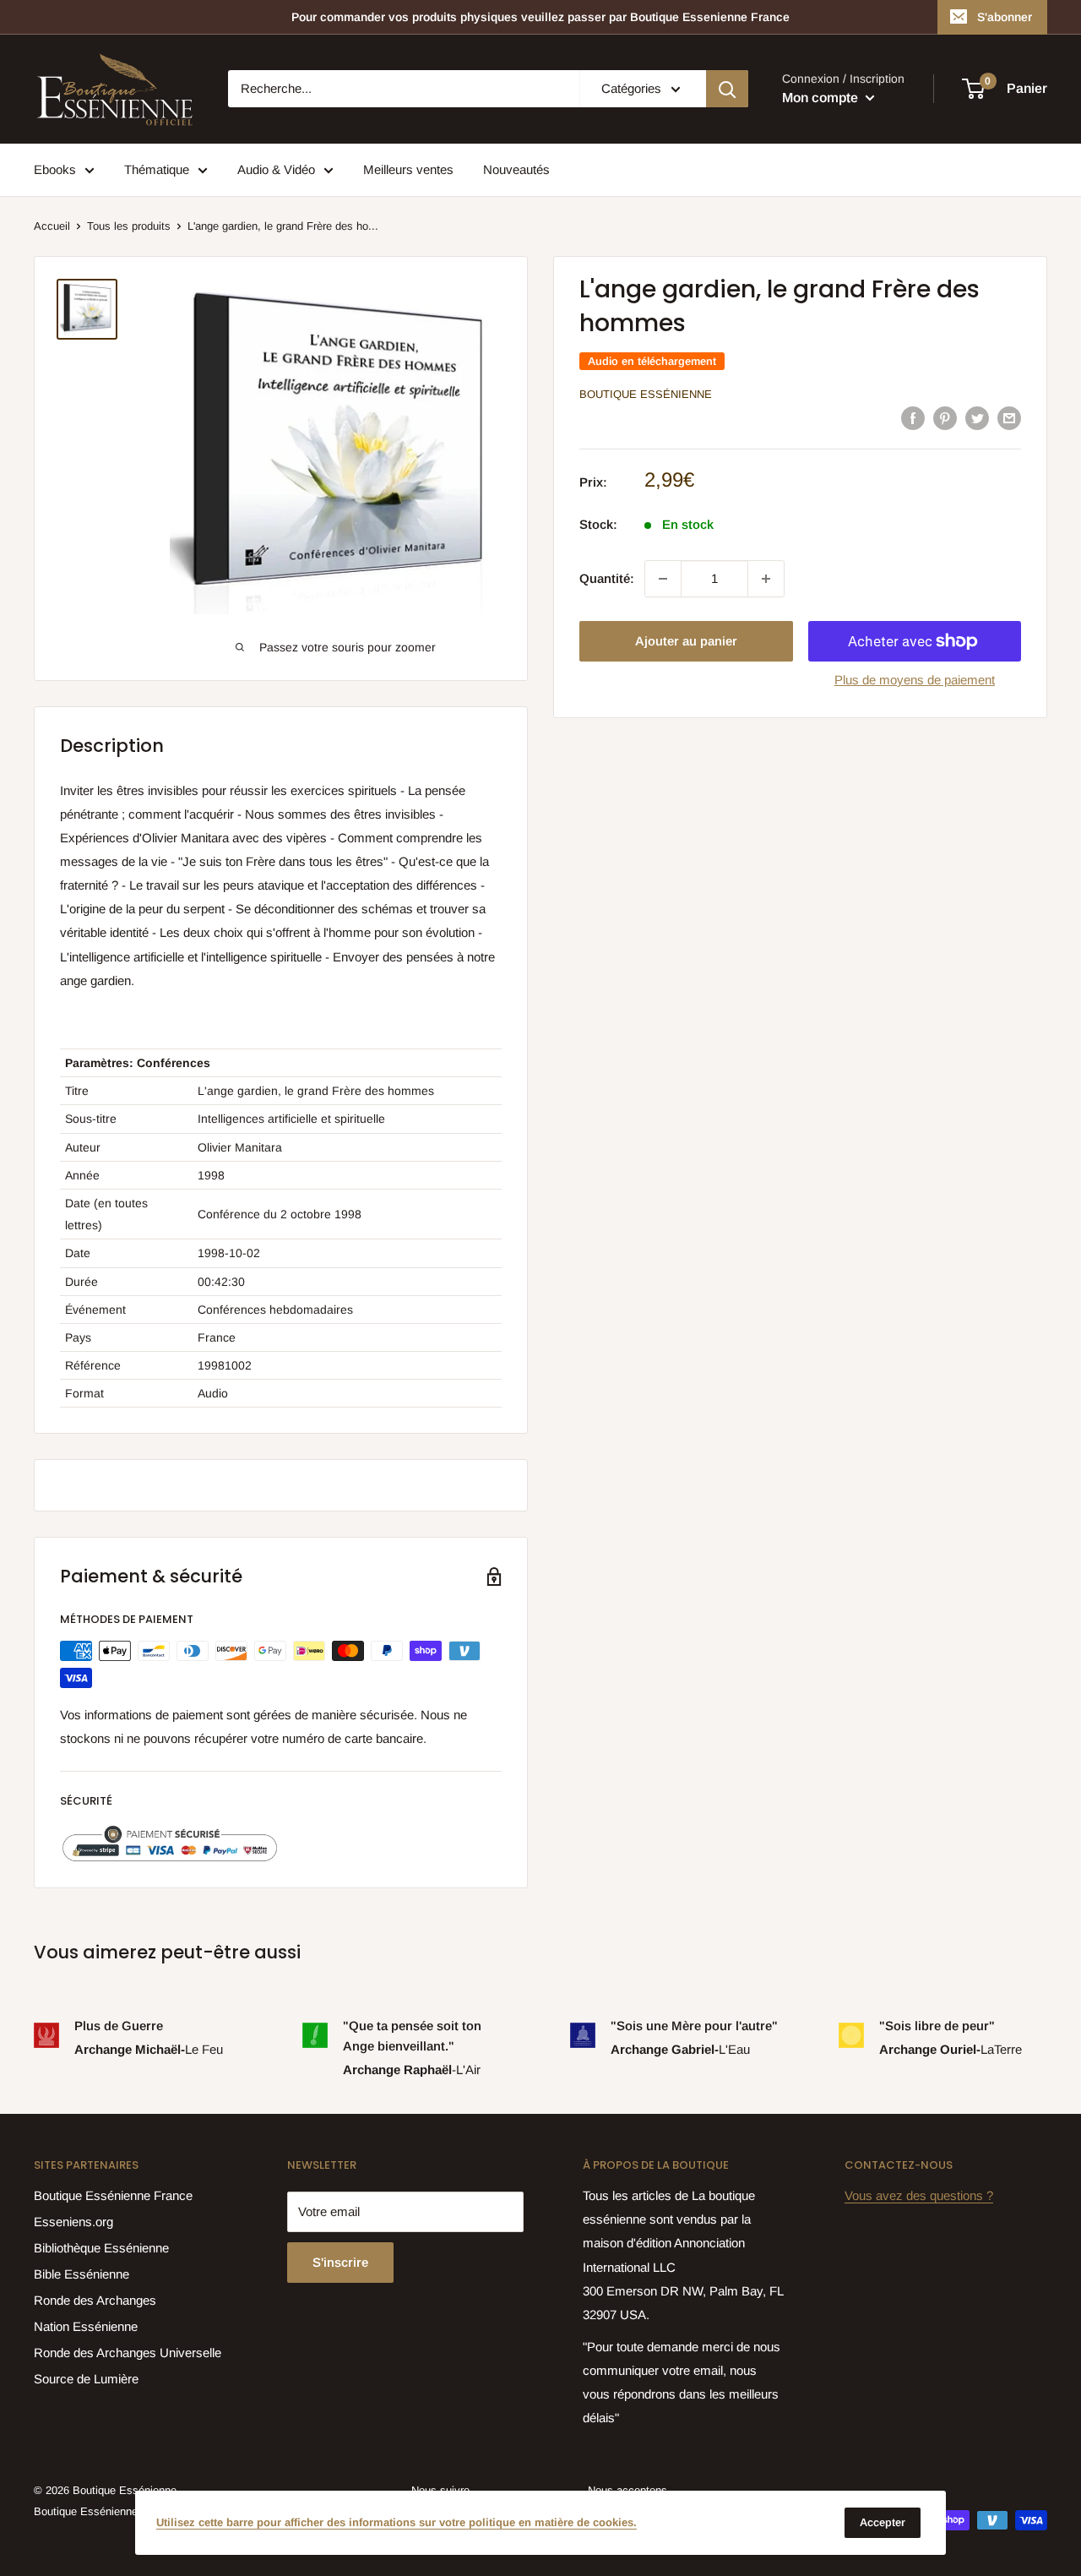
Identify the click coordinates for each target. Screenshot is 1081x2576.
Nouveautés (516, 169)
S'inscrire (340, 2262)
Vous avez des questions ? (919, 2195)
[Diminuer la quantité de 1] (663, 579)
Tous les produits (129, 226)
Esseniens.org (73, 2222)
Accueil (52, 226)
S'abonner (1005, 17)
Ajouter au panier (686, 641)
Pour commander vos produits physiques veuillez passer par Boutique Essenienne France (540, 17)
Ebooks (55, 169)
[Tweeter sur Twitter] (977, 418)
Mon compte (822, 98)
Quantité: (607, 578)
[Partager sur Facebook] (913, 418)
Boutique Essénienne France (113, 2195)
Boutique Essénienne (646, 394)
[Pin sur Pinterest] (945, 418)
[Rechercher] (727, 89)
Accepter (883, 2522)
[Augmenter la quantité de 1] (766, 579)
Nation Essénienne (86, 2326)
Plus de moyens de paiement (915, 680)
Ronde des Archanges (95, 2300)
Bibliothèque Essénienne (101, 2248)
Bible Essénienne (81, 2274)
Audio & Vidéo (276, 169)
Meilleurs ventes (408, 169)
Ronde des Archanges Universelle (128, 2353)
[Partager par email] (1009, 418)
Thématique (157, 169)
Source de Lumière (86, 2379)
